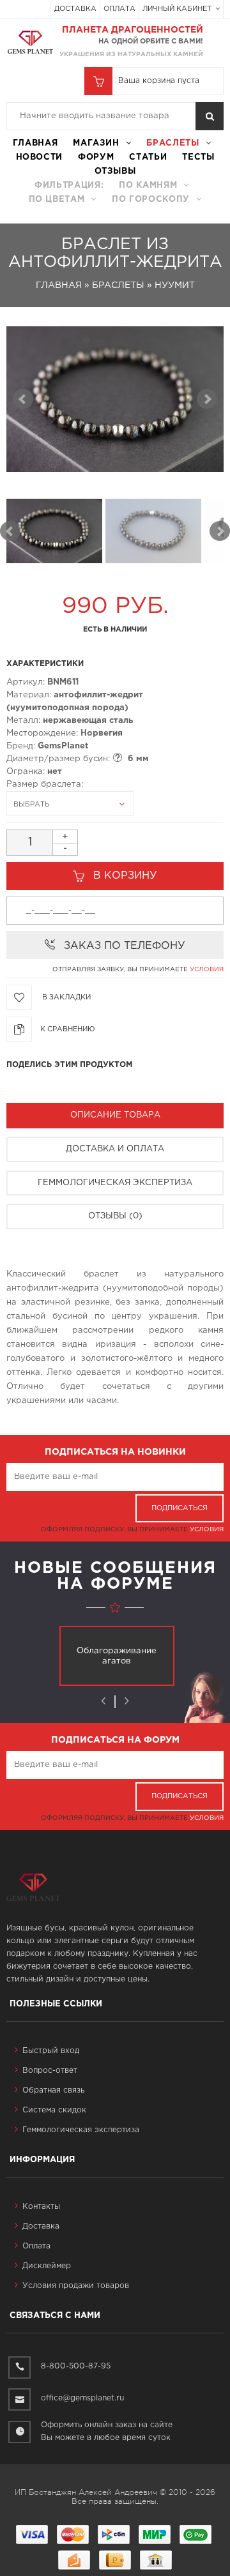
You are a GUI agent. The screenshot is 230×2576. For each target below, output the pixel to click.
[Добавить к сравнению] (68, 1025)
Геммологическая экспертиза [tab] (115, 1183)
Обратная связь (53, 2090)
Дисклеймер (47, 2266)
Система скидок (54, 2110)
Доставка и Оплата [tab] (115, 1149)
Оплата (119, 9)
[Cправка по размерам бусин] (118, 757)
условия (207, 970)
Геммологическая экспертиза (81, 2130)
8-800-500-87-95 (76, 2366)
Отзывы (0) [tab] (115, 1216)
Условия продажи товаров (76, 2286)
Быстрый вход (51, 2051)
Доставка (75, 9)
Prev (10, 531)
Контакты (41, 2207)
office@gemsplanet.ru (82, 2398)
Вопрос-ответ (50, 2071)
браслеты (172, 143)
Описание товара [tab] (115, 1115)
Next (220, 531)
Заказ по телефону (125, 946)
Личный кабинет (178, 9)
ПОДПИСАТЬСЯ (180, 1508)
